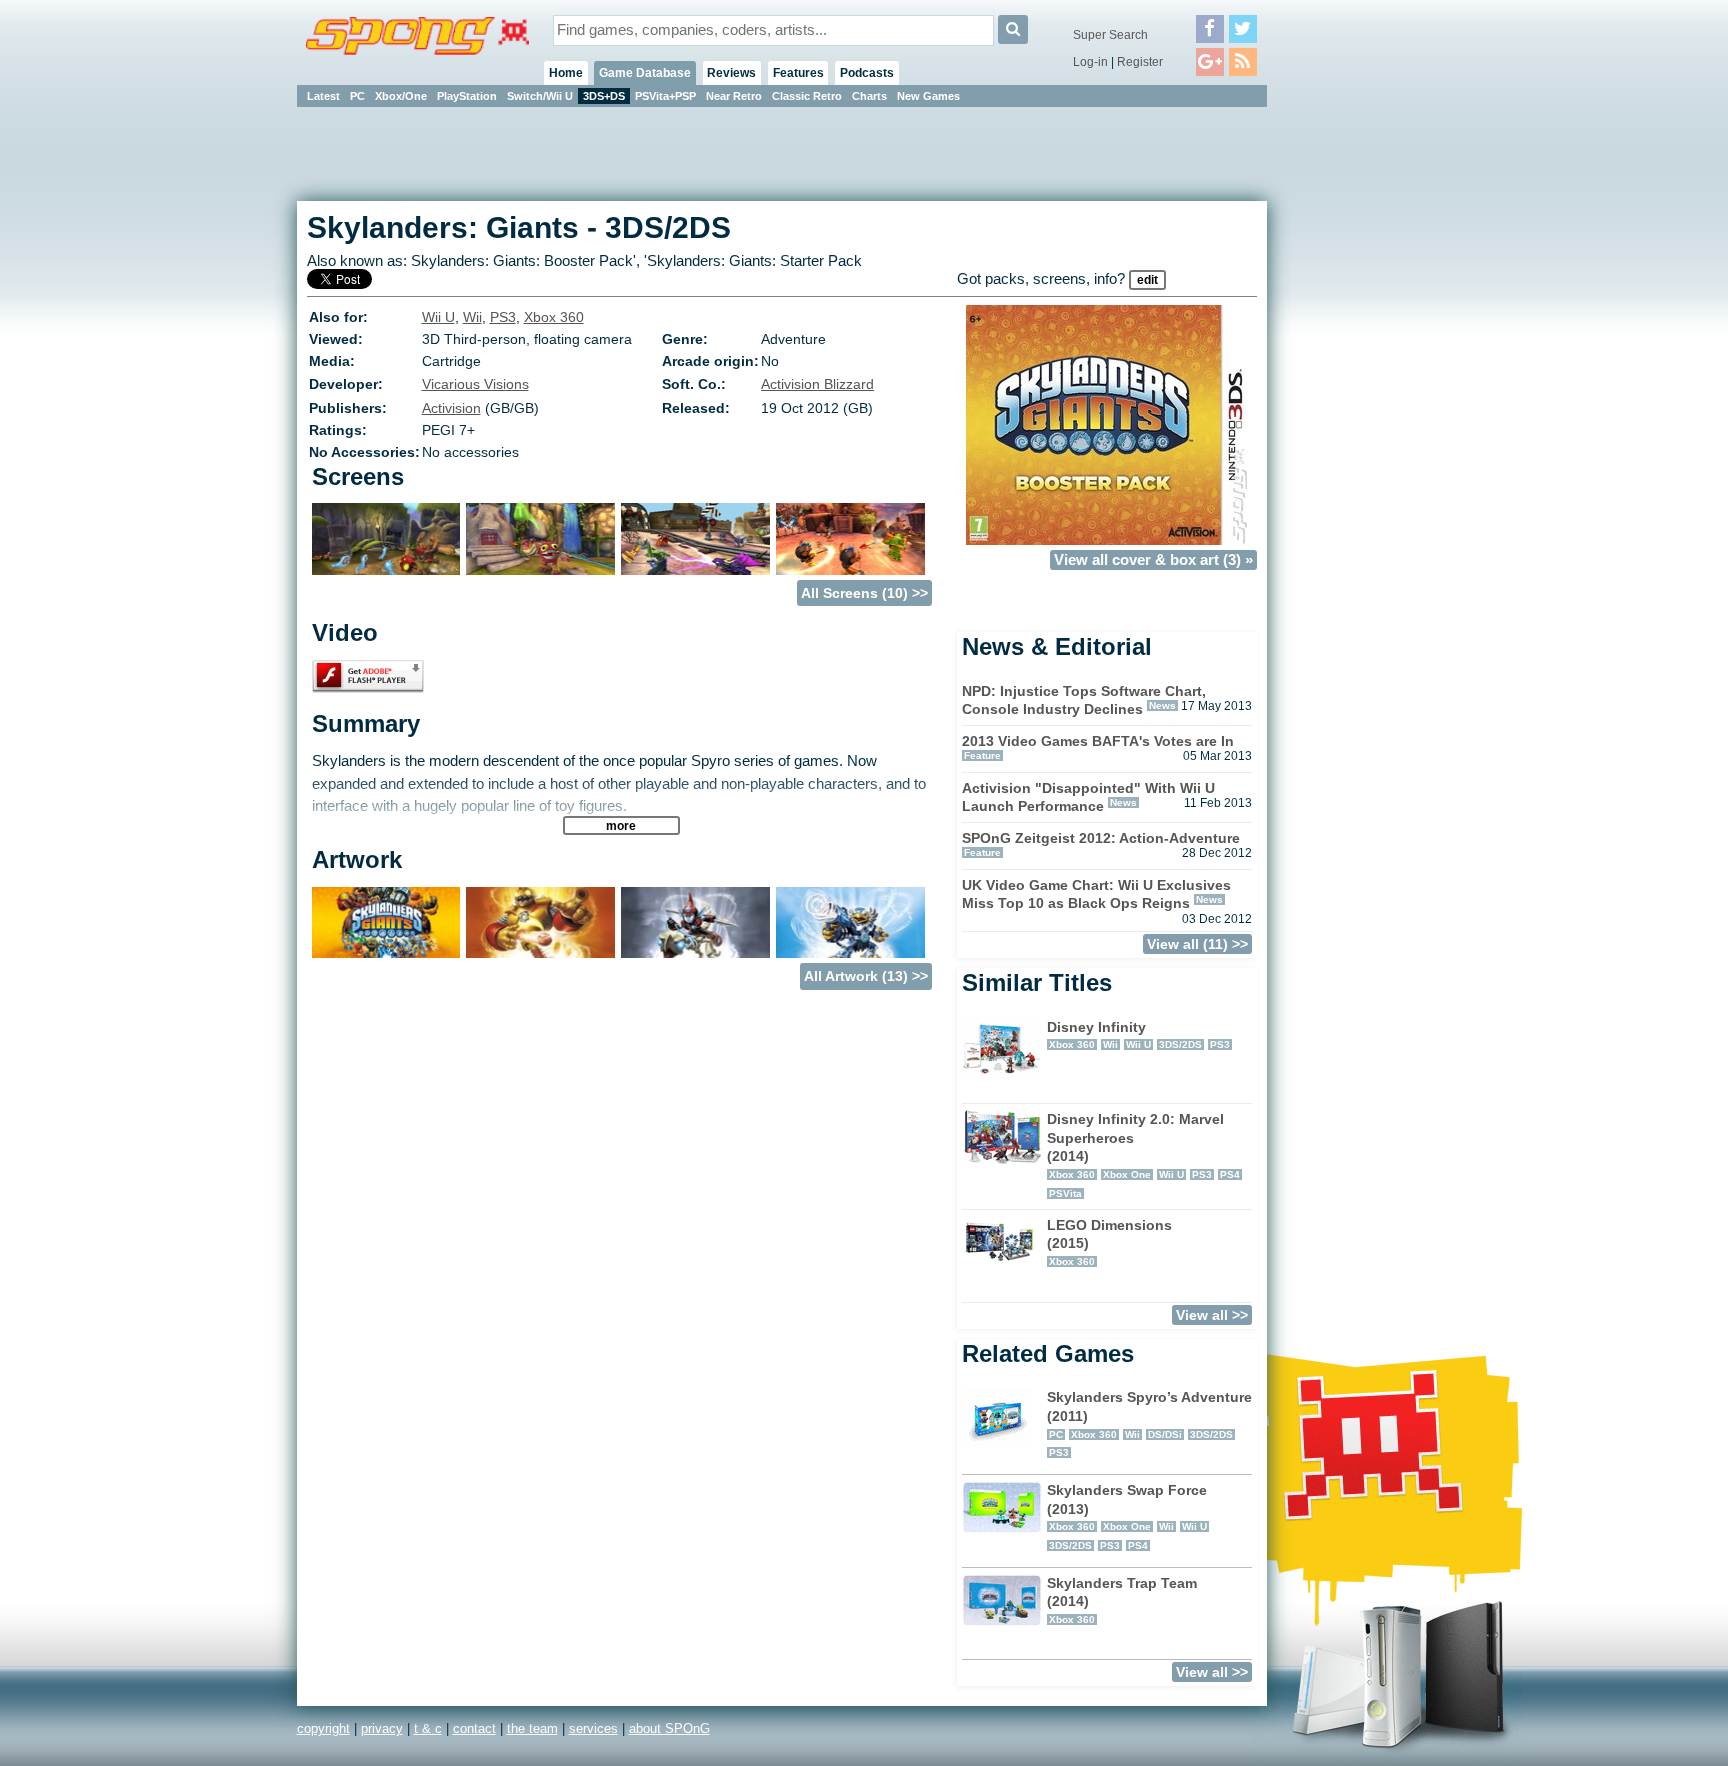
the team (532, 1728)
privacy (382, 1728)
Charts (869, 96)
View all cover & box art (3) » (1153, 560)
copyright (323, 1728)
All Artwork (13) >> (866, 976)
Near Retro (734, 96)
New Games (928, 96)
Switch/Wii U (540, 96)
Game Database (645, 73)
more (621, 825)
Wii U (438, 317)
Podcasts (867, 73)
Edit (1147, 280)
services (593, 1728)
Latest (323, 96)
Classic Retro (807, 96)
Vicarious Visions (475, 384)
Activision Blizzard (817, 384)
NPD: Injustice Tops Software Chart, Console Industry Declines (1084, 700)
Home (566, 73)
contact (474, 1728)
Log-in (1090, 62)
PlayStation (467, 96)
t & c (428, 1728)
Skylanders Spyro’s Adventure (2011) (1149, 1423)
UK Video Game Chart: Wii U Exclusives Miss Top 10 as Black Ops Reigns (1096, 894)
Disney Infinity (1138, 1035)
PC (357, 96)
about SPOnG (669, 1728)
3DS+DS (604, 96)
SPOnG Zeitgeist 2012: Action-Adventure (1101, 838)
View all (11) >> (1197, 944)
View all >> (1212, 1315)
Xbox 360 (554, 317)
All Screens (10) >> (864, 593)
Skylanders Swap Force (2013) (1127, 1516)
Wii (472, 317)
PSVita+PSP (665, 96)
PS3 (503, 317)
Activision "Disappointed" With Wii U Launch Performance (1088, 797)
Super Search (1110, 35)
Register (1140, 62)
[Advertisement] (1357, 410)
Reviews (731, 73)
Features (798, 73)
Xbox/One (401, 96)
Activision (451, 408)
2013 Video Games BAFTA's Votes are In (1098, 741)
